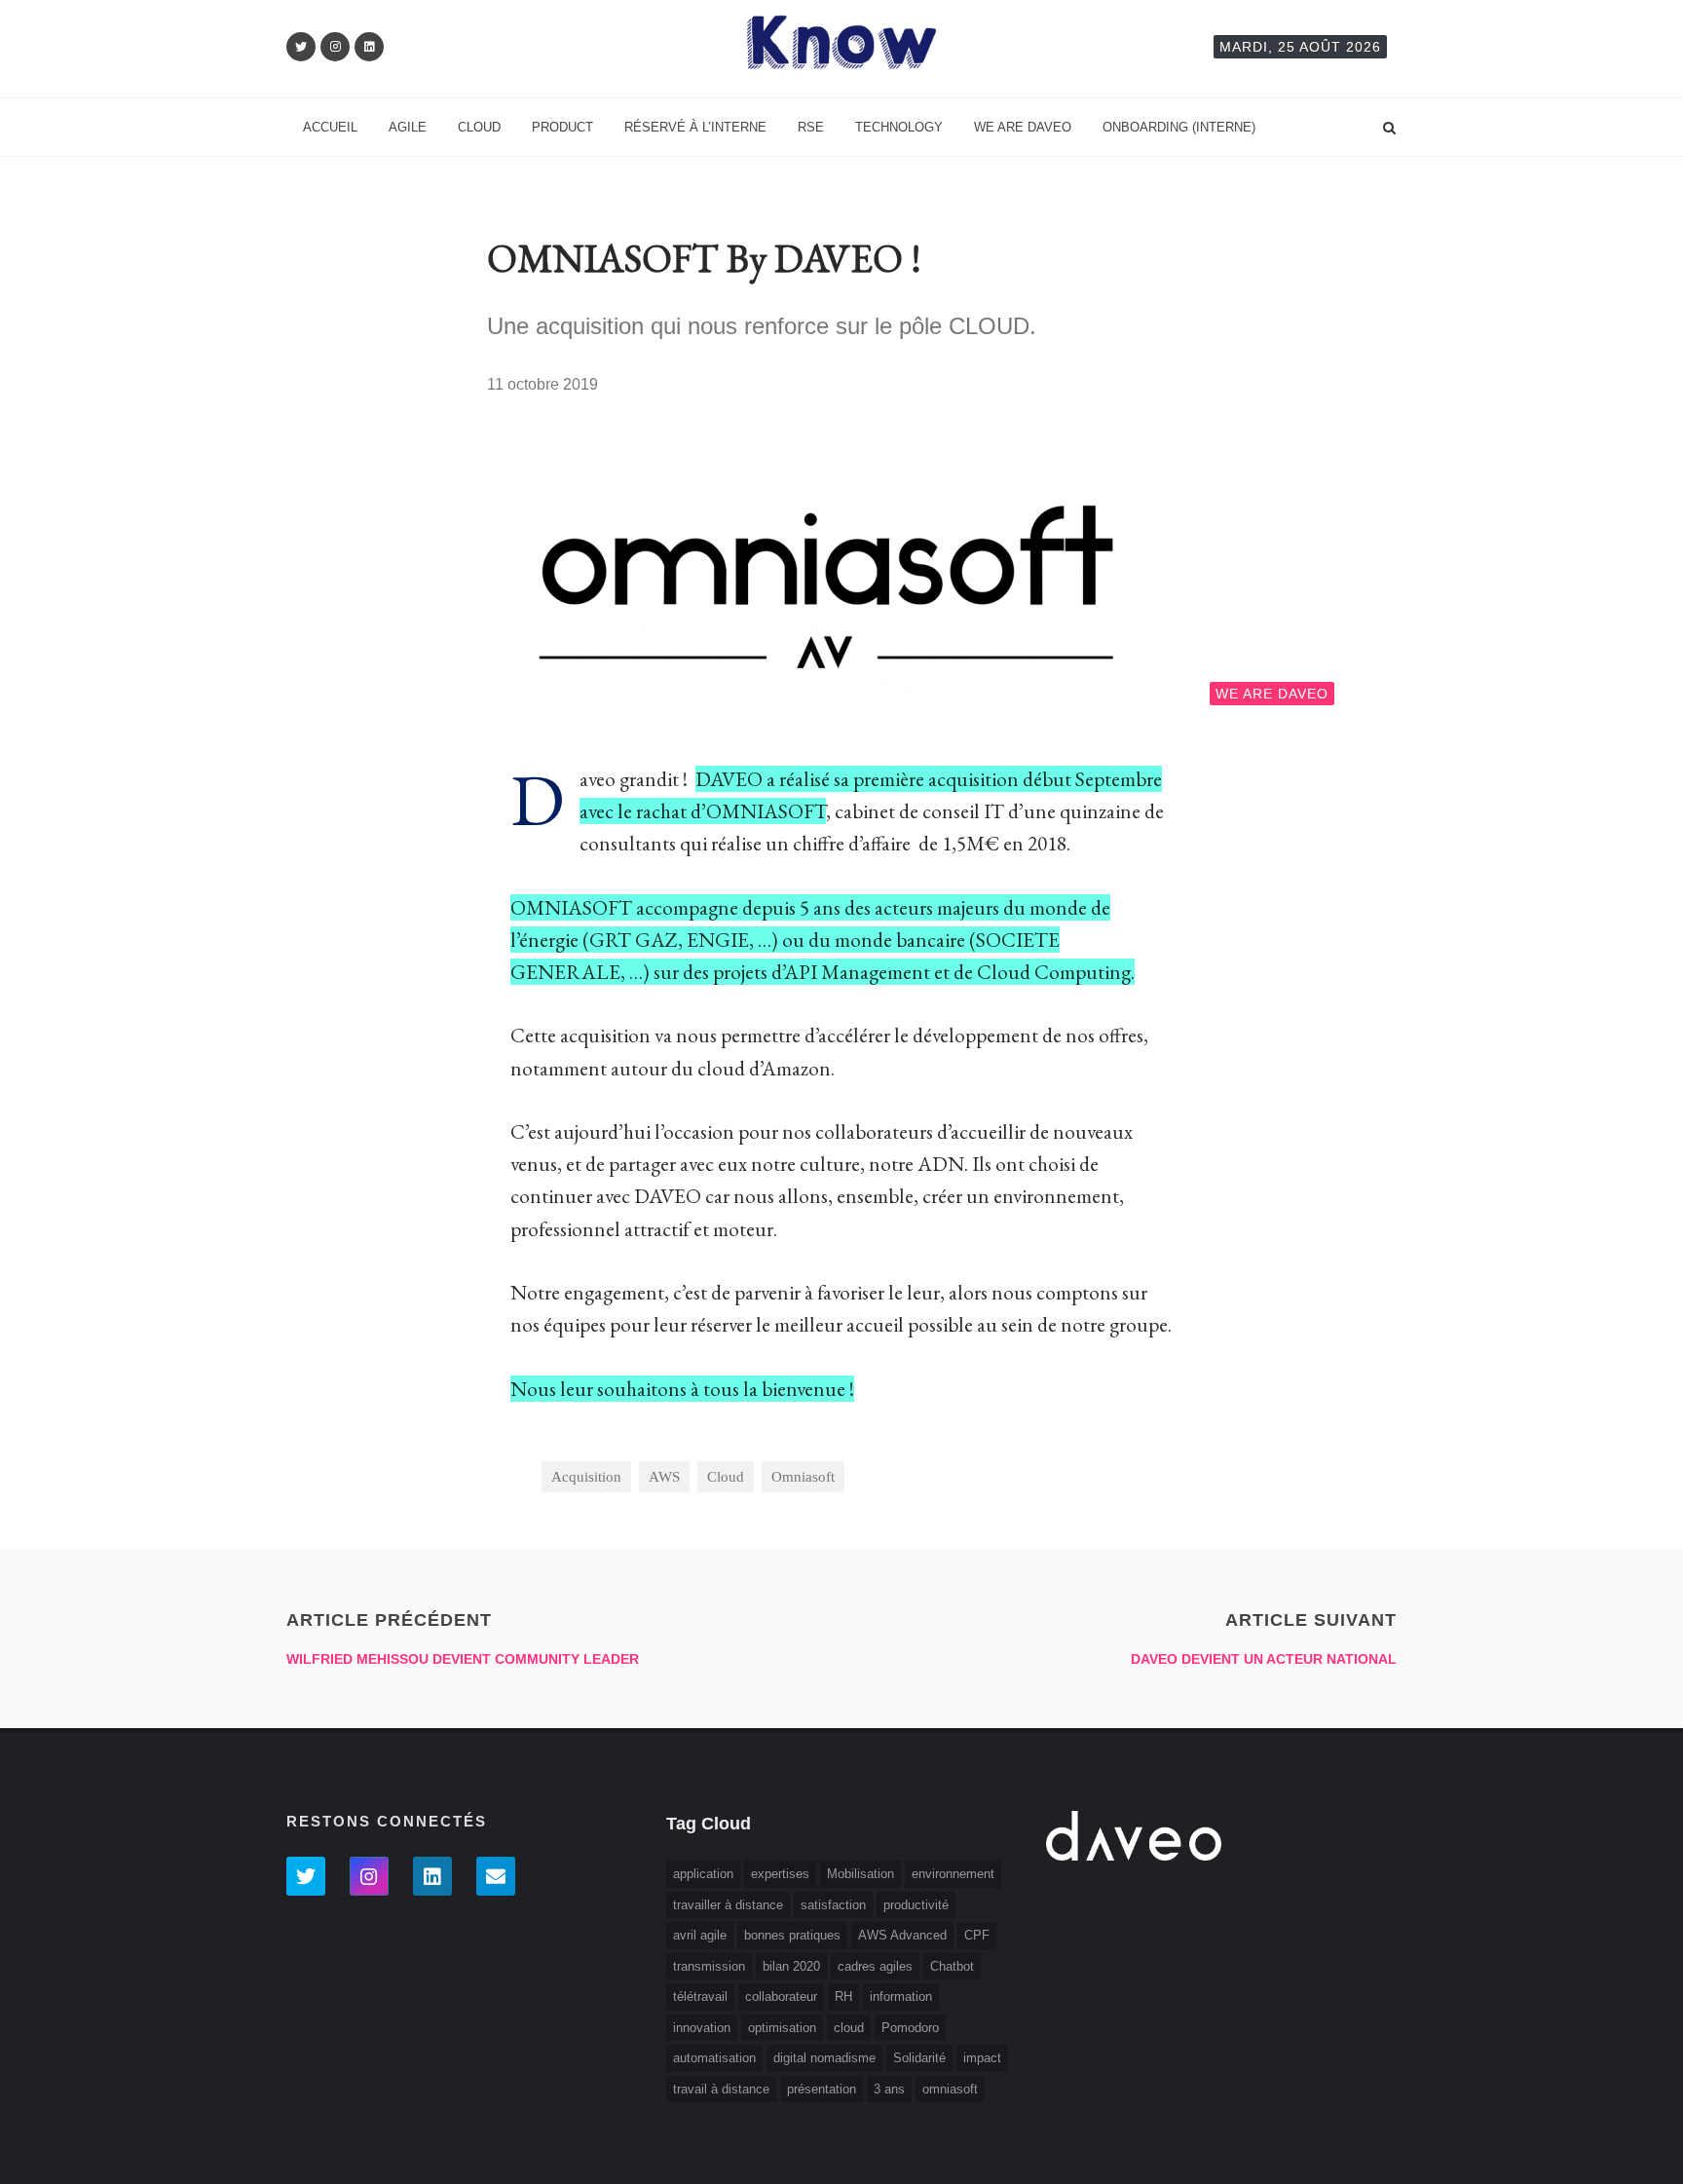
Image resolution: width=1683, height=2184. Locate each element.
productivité (916, 1905)
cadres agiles (875, 1966)
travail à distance (721, 2089)
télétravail (700, 1996)
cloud (726, 1477)
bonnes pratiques (792, 1935)
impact (982, 2058)
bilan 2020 (791, 1966)
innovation (702, 2028)
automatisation (714, 2058)
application (703, 1874)
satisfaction (833, 1905)
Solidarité (919, 2058)
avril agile (700, 1935)
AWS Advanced (902, 1935)
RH (843, 1996)
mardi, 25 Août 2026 (1300, 47)
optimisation (782, 2028)
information (901, 1996)
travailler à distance (728, 1905)
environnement (953, 1874)
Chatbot (952, 1966)
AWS (664, 1477)
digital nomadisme (824, 2058)
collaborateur (781, 1996)
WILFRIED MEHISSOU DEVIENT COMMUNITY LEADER (463, 1659)
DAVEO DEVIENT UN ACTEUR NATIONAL (1264, 1659)
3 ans (889, 2089)
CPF (977, 1935)
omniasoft (803, 1477)
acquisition (586, 1477)
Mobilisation (860, 1874)
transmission (709, 1966)
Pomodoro (910, 2028)
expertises (780, 1874)
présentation (822, 2089)
